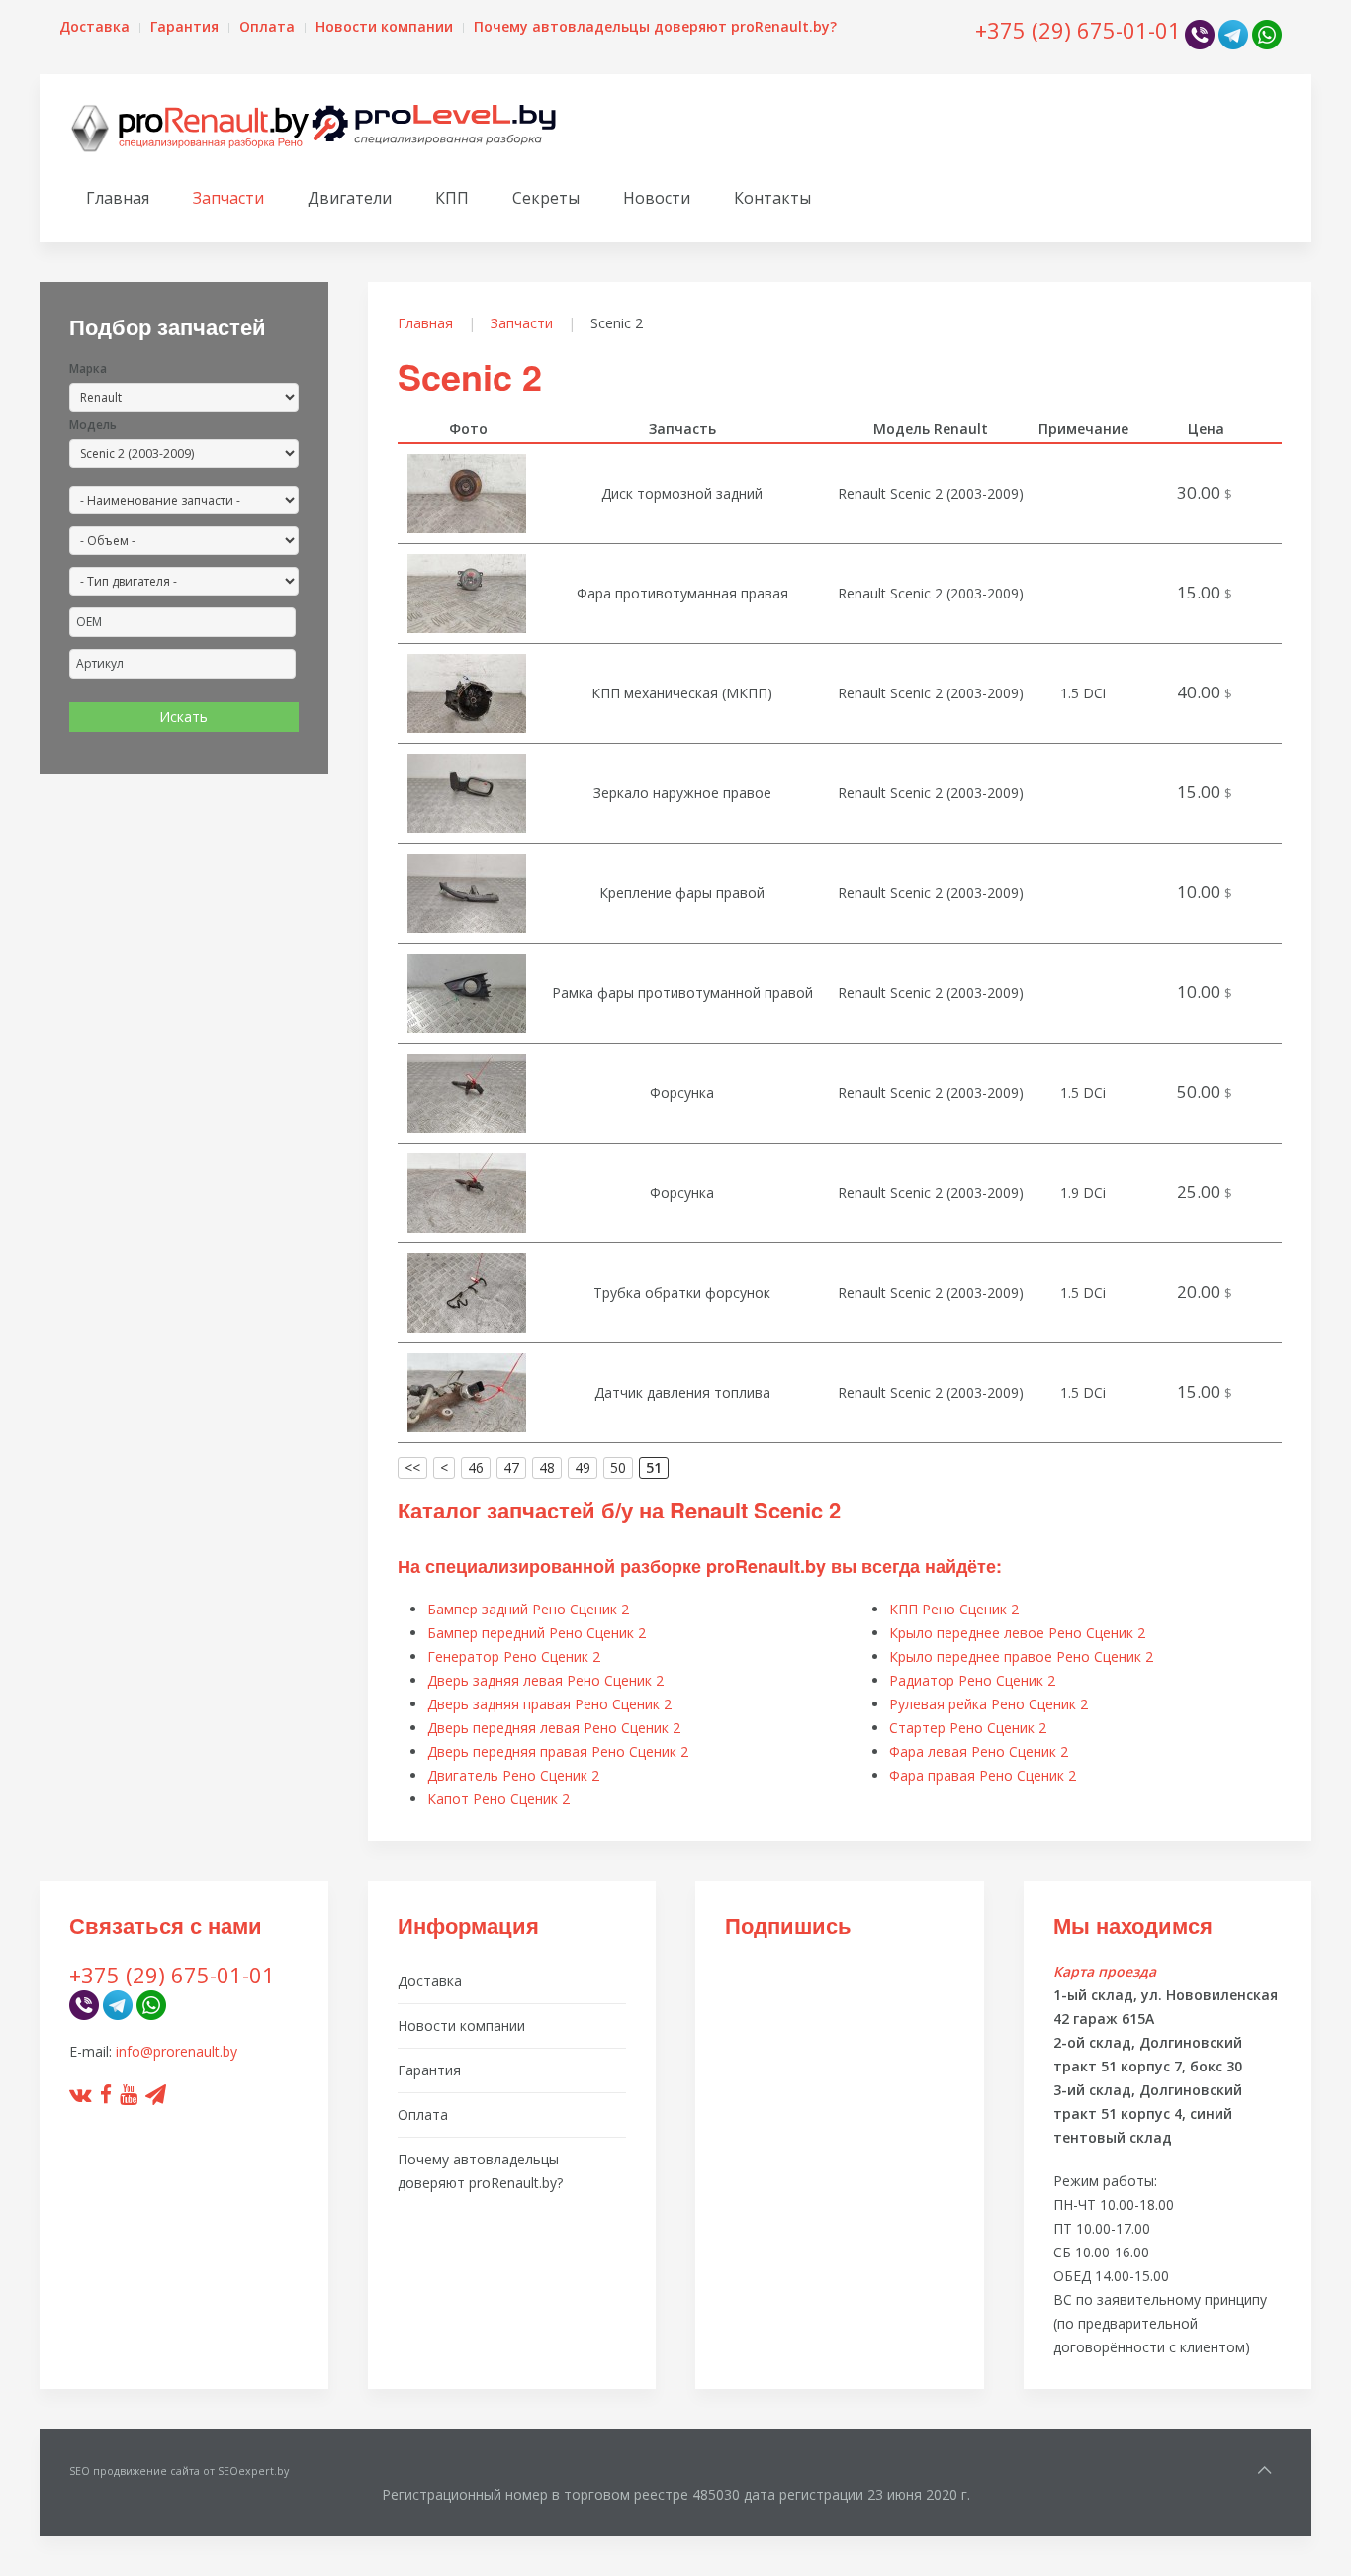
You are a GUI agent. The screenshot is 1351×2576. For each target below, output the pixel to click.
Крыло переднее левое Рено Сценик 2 (1017, 1633)
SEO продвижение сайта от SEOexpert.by (179, 2471)
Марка (88, 369)
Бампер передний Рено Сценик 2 (537, 1633)
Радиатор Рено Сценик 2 (972, 1680)
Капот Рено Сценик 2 (498, 1799)
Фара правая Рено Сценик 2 (983, 1775)
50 (618, 1468)
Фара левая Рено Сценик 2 (979, 1751)
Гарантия (184, 26)
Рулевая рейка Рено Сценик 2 (989, 1704)
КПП (452, 198)
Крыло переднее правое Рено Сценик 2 (1021, 1656)
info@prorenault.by (177, 2051)
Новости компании (384, 26)
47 (511, 1468)
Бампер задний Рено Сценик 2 (528, 1609)
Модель (93, 425)
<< (412, 1468)
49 (583, 1468)
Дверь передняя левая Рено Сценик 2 (554, 1728)
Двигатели (350, 198)
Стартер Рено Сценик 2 (968, 1728)
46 (476, 1468)
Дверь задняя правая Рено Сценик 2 (549, 1704)
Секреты (546, 198)
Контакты (772, 198)
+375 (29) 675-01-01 (1078, 30)
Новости (657, 198)
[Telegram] (1233, 33)
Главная (118, 198)
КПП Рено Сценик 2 (954, 1609)
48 (547, 1468)
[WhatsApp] (1267, 33)
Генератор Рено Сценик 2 (514, 1656)
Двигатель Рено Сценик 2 (513, 1775)
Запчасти (228, 198)
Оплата (267, 26)
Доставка (94, 26)
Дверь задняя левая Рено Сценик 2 (545, 1680)
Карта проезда (1105, 1971)
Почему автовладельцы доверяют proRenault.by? (655, 26)
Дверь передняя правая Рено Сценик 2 (558, 1751)
